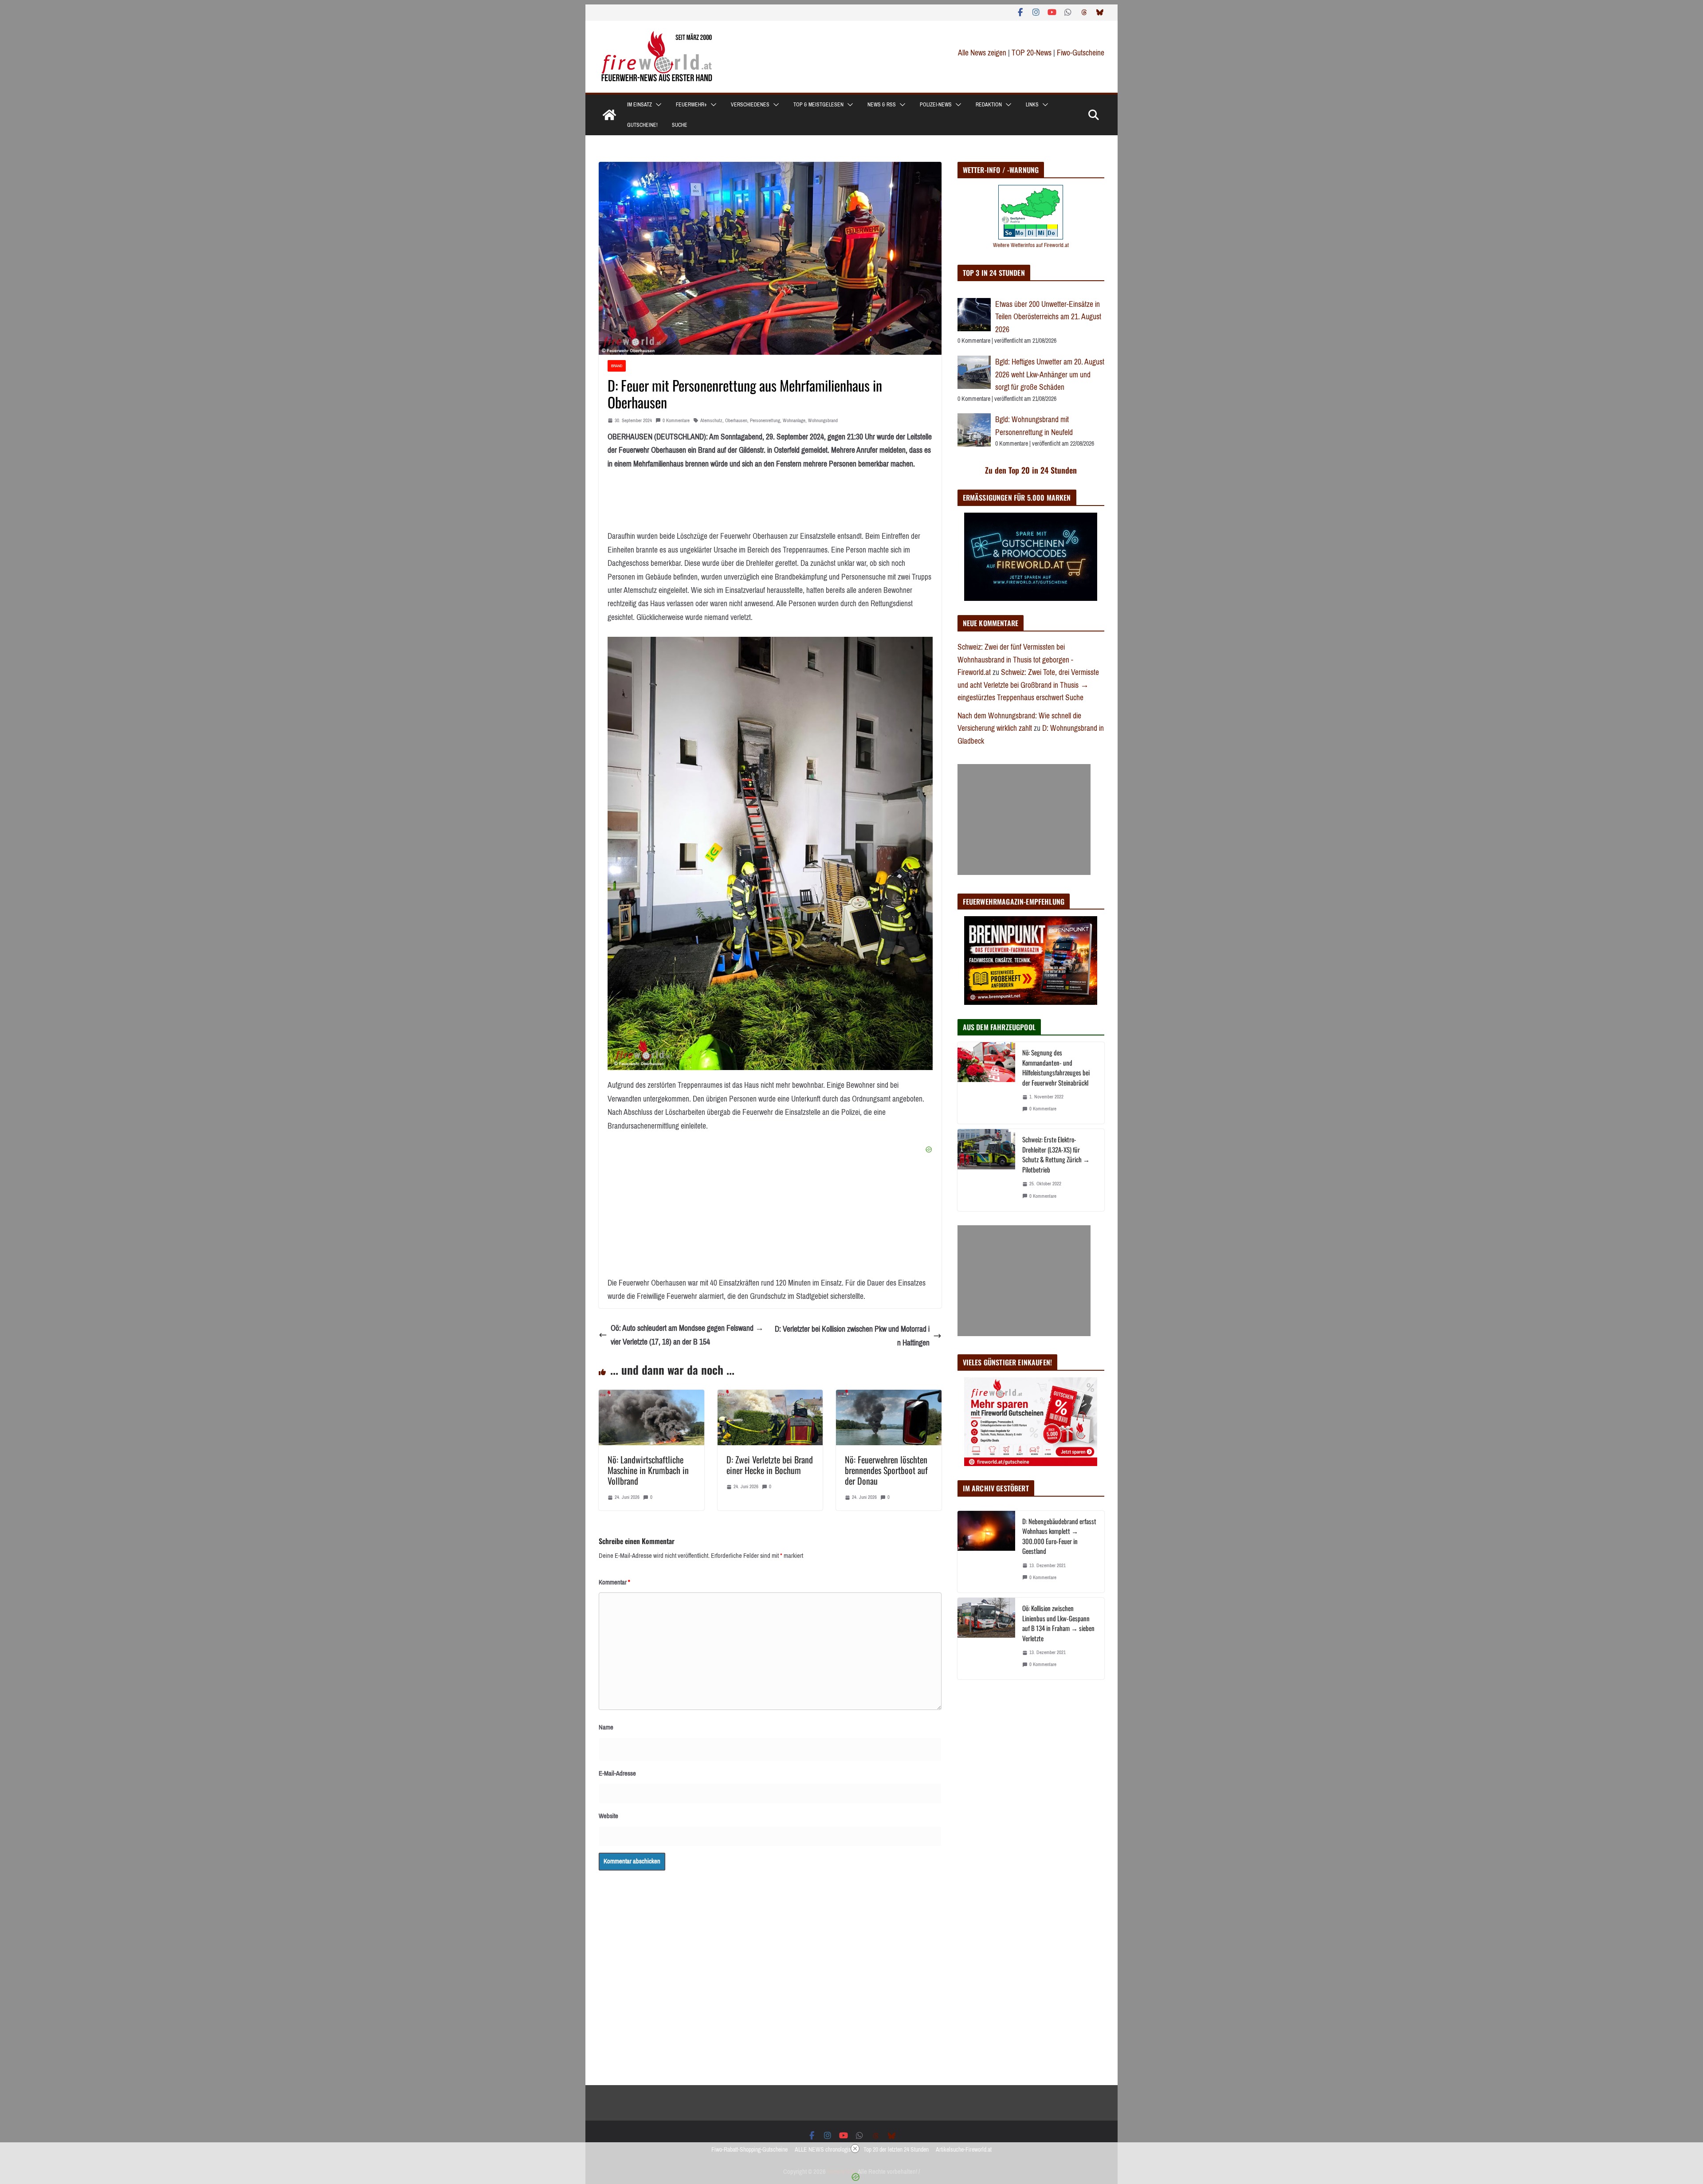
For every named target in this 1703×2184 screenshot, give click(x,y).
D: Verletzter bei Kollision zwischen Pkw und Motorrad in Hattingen (852, 1336)
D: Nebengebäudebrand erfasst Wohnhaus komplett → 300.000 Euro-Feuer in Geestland (1059, 1536)
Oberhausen (736, 421)
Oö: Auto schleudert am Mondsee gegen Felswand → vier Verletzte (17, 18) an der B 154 (687, 1335)
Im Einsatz (640, 105)
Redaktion (989, 105)
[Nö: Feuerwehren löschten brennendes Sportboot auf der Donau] (889, 1396)
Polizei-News (936, 105)
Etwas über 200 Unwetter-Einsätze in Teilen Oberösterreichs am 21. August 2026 (1048, 317)
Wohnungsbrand (823, 421)
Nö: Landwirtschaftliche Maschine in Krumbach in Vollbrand (648, 1470)
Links (1032, 105)
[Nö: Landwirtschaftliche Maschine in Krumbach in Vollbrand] (651, 1396)
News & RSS (882, 105)
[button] (657, 105)
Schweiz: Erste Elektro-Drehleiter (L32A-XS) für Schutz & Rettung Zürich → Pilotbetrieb (1056, 1154)
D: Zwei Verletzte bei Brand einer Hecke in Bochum (770, 1465)
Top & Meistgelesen (818, 105)
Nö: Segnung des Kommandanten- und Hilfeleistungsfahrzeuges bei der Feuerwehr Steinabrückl (1056, 1067)
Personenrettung (765, 421)
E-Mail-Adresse (617, 1773)
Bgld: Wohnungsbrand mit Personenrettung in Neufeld (1034, 426)
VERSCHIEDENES (750, 105)
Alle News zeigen (982, 53)
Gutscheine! (642, 125)
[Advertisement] (1024, 819)
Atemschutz (711, 421)
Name (606, 1727)
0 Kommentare (676, 421)
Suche (680, 125)
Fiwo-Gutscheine (1081, 53)
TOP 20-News (1032, 53)
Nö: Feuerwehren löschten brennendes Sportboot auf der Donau (886, 1470)
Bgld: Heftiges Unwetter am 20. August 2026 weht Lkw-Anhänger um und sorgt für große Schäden (1050, 374)
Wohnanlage (794, 421)
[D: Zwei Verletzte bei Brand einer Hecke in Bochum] (770, 1396)
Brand (617, 366)
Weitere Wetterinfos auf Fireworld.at (1031, 245)
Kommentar (614, 1582)
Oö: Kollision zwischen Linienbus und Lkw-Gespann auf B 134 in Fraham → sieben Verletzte (1058, 1623)
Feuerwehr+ (691, 105)
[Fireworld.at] (609, 115)
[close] (855, 2149)
